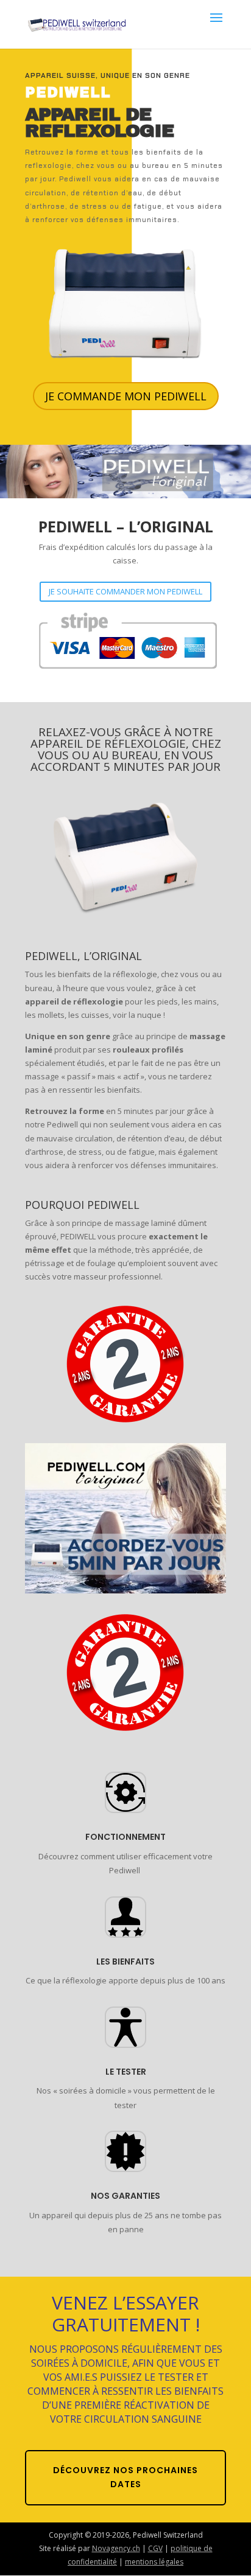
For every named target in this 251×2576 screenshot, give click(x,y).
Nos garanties (125, 2196)
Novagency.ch (116, 2548)
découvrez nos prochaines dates (125, 2477)
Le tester (126, 2072)
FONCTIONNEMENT (125, 1837)
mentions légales (154, 2562)
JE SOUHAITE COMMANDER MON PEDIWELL (125, 591)
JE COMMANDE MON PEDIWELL (126, 396)
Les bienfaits (125, 1962)
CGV (155, 2548)
